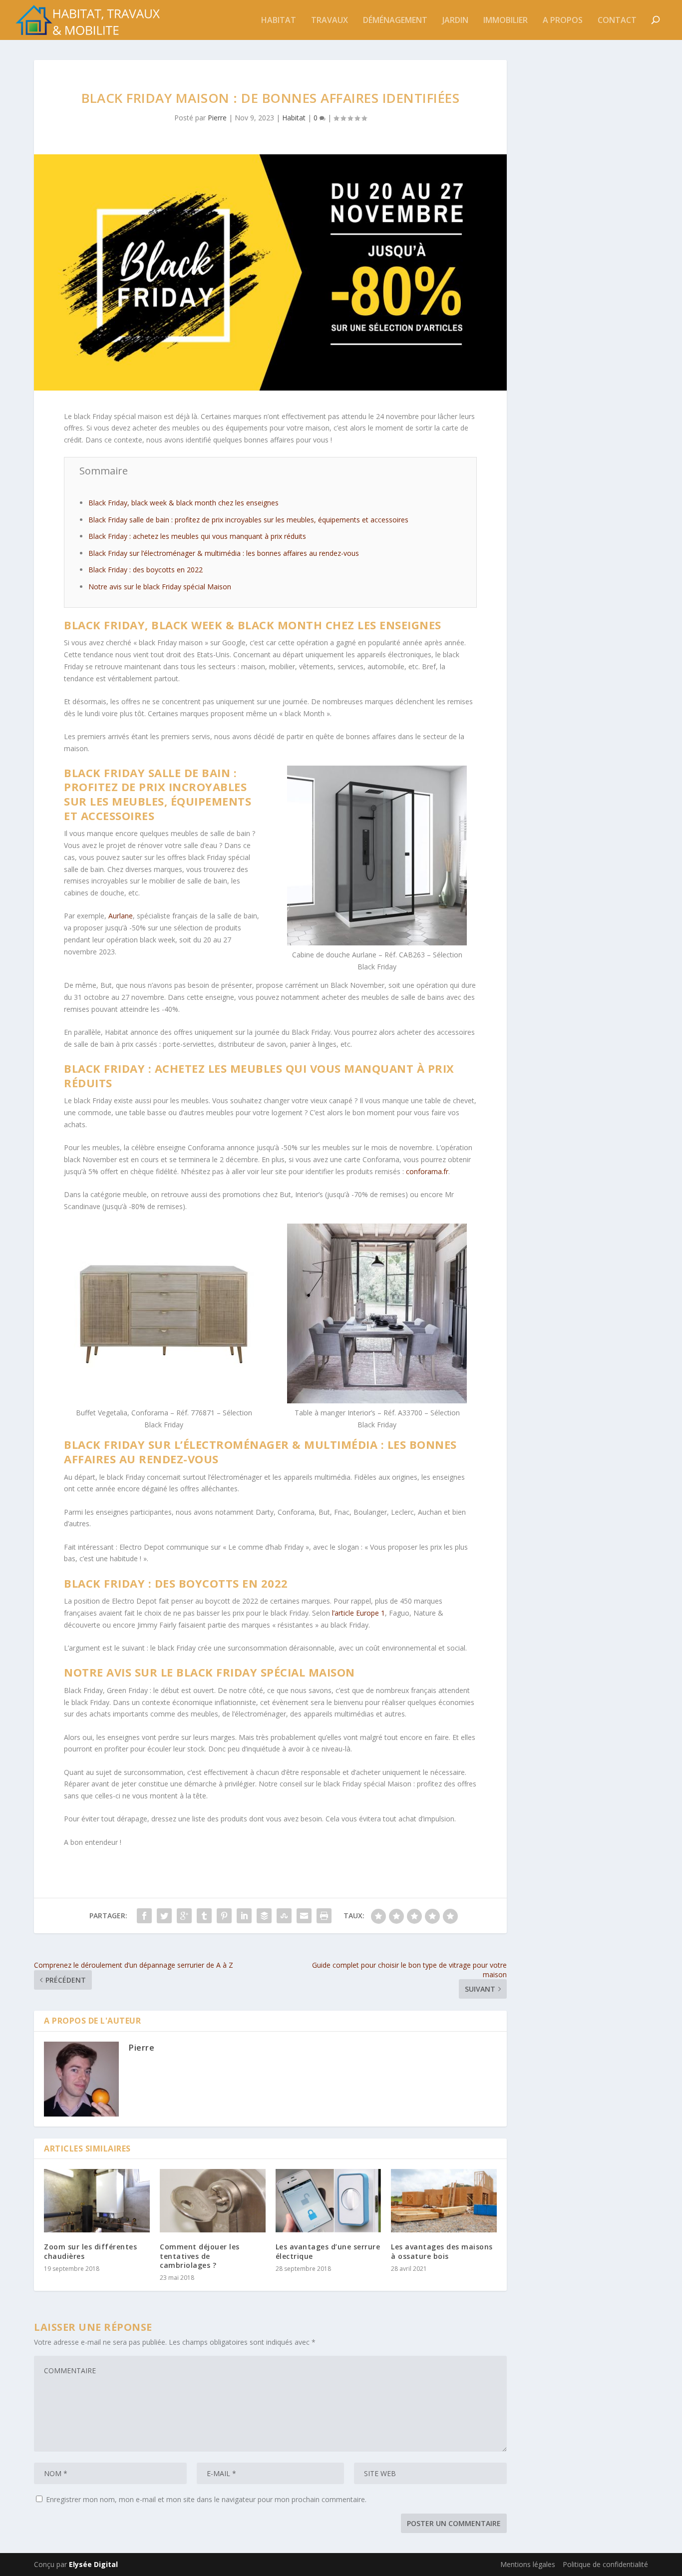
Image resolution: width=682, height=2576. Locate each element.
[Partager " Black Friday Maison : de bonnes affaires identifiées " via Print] (324, 1916)
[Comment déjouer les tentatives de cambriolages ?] (213, 2201)
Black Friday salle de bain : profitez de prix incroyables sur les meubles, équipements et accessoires (248, 520)
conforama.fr (427, 1171)
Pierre (217, 118)
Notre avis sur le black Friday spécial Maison (160, 587)
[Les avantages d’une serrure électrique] (329, 2201)
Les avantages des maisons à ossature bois (442, 2251)
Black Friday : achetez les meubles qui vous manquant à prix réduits (197, 536)
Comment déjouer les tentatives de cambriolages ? (200, 2256)
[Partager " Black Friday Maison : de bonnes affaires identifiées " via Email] (304, 1916)
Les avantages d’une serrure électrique (328, 2251)
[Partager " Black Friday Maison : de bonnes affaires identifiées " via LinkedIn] (244, 1916)
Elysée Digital (93, 2564)
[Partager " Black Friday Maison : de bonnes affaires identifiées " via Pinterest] (224, 1916)
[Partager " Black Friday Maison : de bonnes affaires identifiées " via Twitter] (164, 1916)
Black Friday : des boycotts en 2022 (146, 570)
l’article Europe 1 (358, 1613)
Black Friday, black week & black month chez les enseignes (183, 503)
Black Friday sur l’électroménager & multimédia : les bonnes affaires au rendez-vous (224, 553)
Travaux (330, 21)
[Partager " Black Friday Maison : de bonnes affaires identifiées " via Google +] (184, 1916)
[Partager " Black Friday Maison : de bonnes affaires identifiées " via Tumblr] (204, 1916)
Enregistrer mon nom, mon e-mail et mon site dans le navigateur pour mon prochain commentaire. (206, 2499)
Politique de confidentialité (605, 2564)
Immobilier (506, 21)
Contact (617, 21)
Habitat (279, 21)
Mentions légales (528, 2564)
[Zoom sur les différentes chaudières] (97, 2201)
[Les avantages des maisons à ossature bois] (444, 2201)
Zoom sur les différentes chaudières (90, 2251)
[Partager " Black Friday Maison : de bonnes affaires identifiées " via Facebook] (144, 1916)
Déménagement (395, 21)
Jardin (455, 21)
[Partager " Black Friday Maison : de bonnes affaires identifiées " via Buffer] (264, 1916)
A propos (563, 21)
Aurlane (121, 916)
